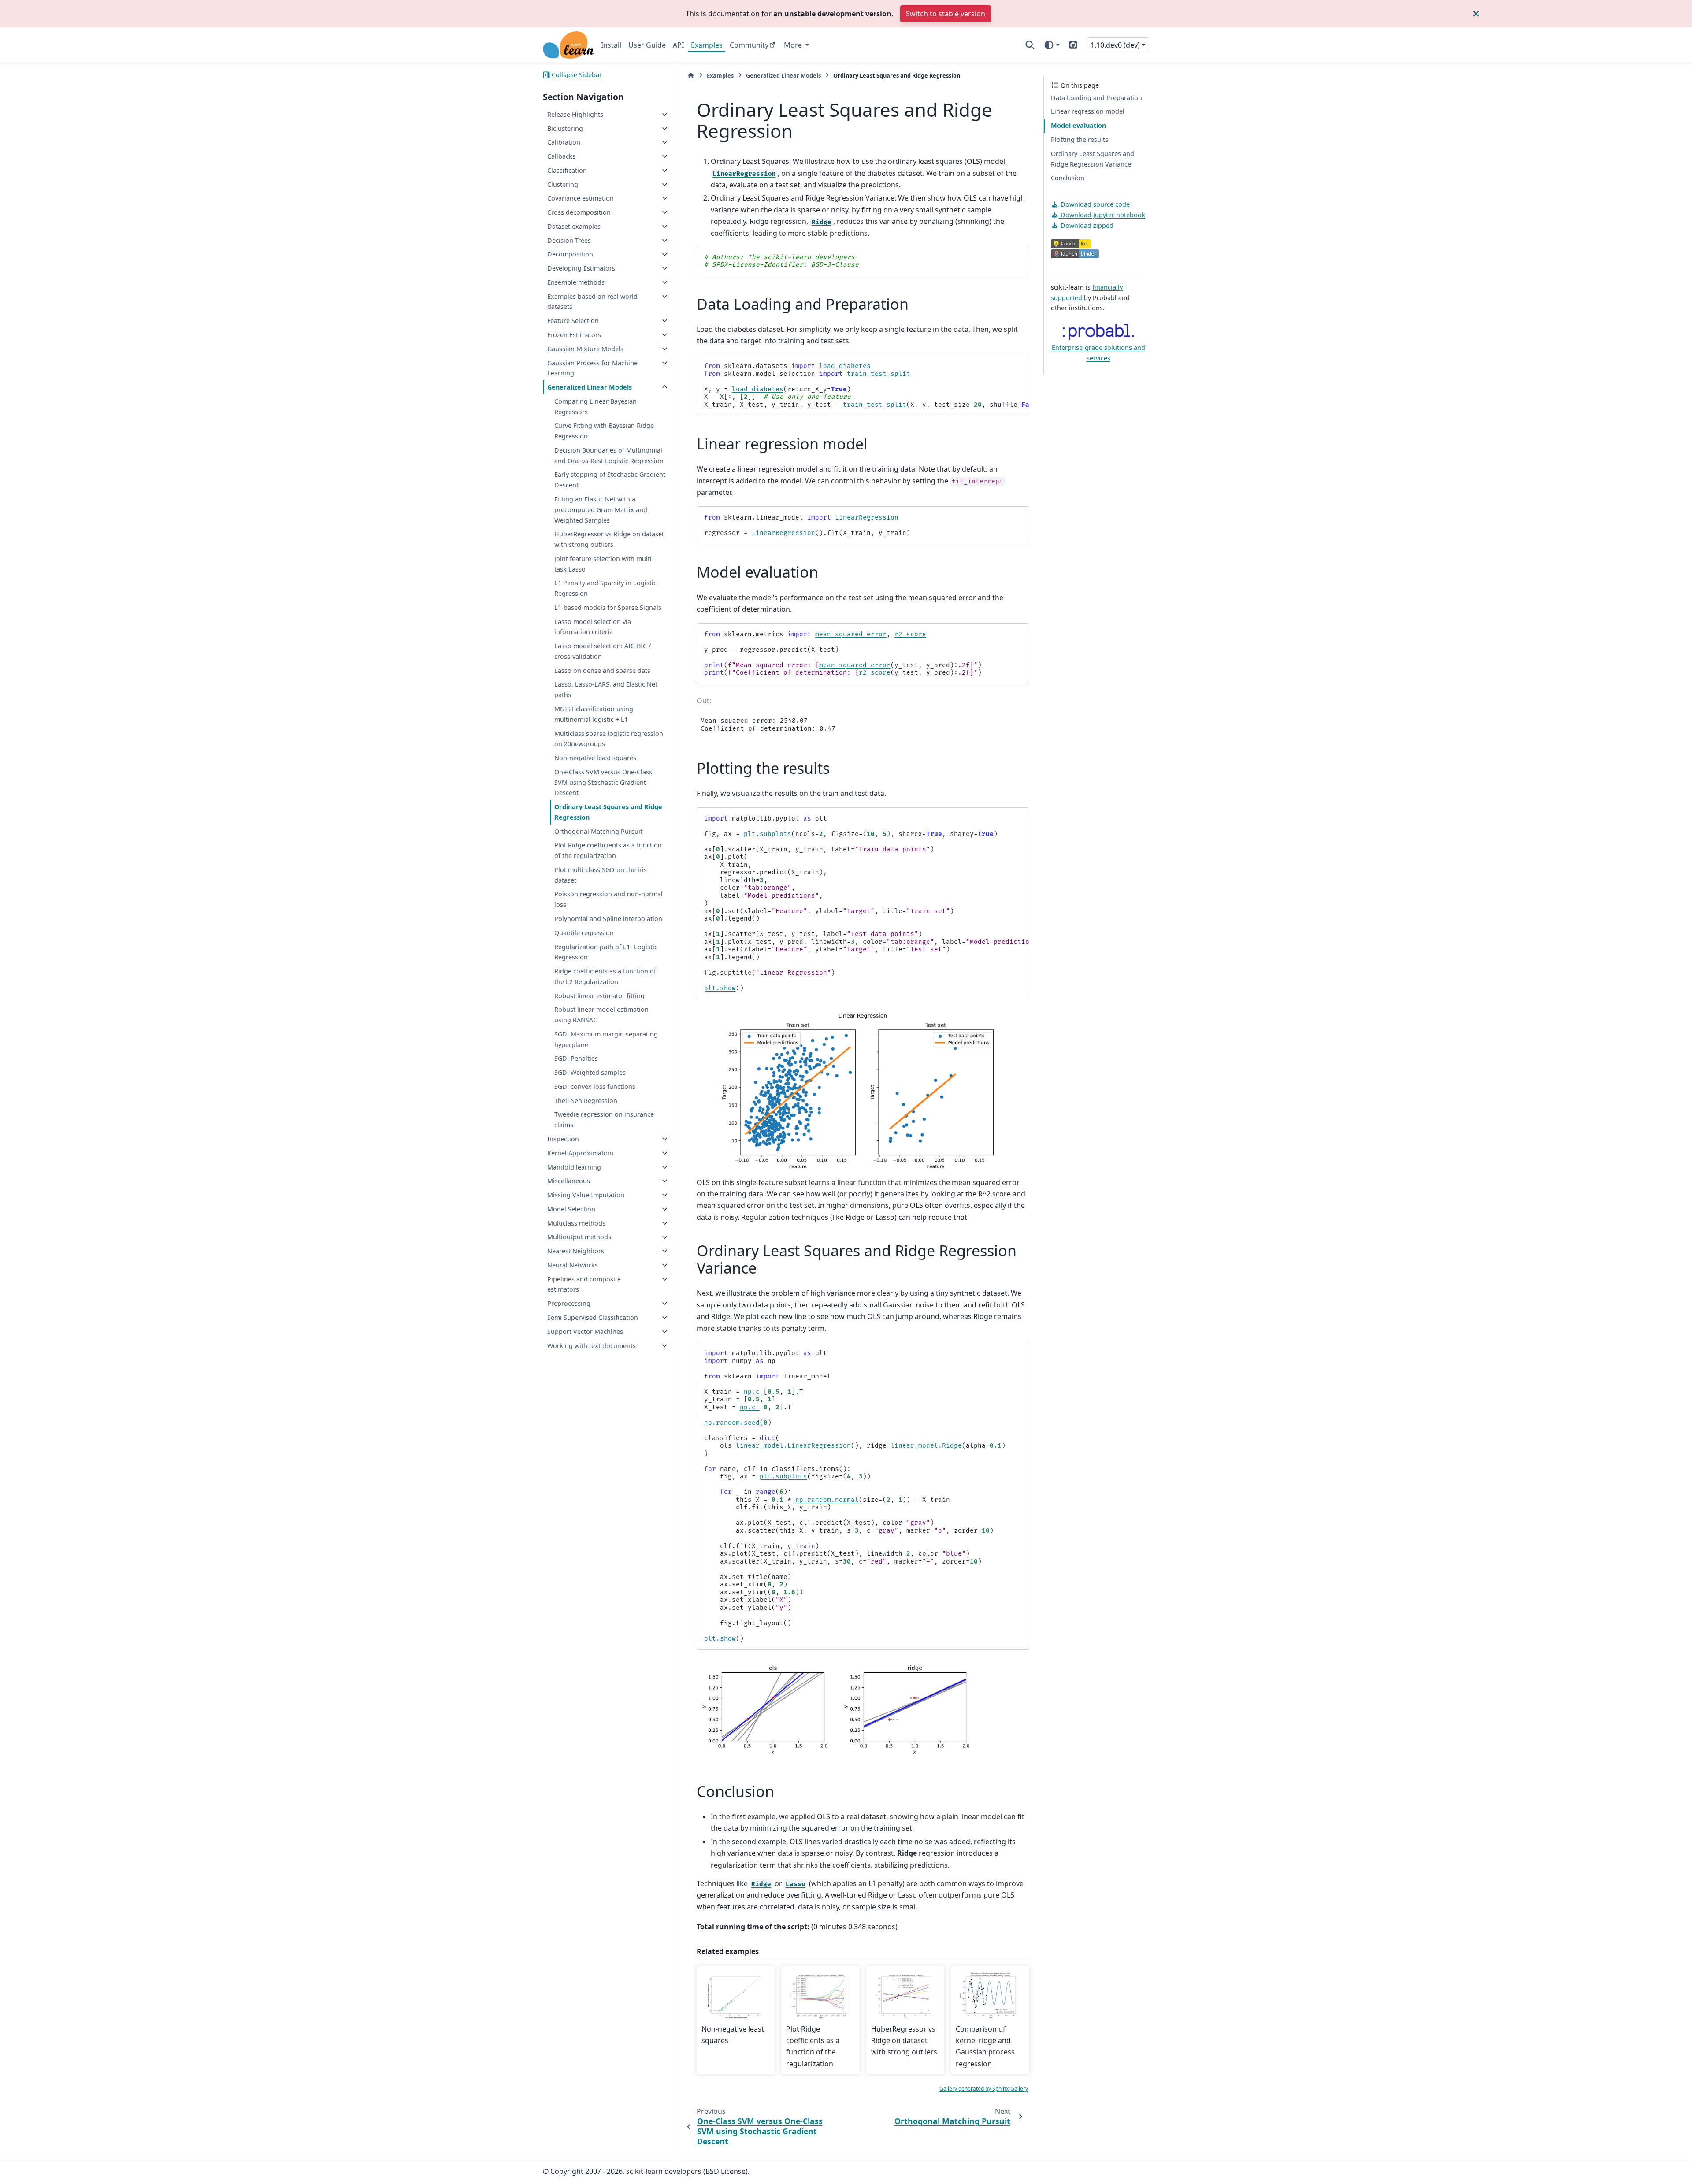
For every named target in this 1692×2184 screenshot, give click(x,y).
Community (749, 45)
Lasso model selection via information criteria (593, 627)
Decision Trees (569, 240)
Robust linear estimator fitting (599, 996)
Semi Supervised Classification (593, 1317)
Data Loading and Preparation (1096, 98)
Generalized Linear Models (590, 387)
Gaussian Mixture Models (585, 349)
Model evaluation (1078, 125)
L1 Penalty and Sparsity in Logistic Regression (605, 588)
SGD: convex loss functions (595, 1086)
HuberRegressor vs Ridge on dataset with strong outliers (609, 539)
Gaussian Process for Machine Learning (592, 368)
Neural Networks (573, 1265)
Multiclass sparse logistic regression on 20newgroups (609, 739)
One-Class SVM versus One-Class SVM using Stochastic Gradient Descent (603, 782)
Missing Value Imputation (586, 1195)
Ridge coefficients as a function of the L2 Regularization (605, 976)
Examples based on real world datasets (592, 302)
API (678, 45)
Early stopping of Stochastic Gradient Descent (610, 480)
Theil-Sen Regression (586, 1101)
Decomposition (570, 254)
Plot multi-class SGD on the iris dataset (601, 875)
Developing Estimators (581, 268)
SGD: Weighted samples (590, 1072)
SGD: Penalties (576, 1059)
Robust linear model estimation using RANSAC (601, 1015)
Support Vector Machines (585, 1332)
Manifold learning (574, 1167)
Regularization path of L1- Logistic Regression (606, 952)
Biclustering (565, 128)
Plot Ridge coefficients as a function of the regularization (608, 851)
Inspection (563, 1139)
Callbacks (561, 156)
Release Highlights (575, 114)
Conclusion (1068, 178)
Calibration (564, 142)
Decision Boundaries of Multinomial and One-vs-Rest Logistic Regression (609, 455)
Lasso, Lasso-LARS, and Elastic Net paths (606, 690)
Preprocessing (569, 1303)
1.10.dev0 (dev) (1115, 45)
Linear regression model (1088, 112)
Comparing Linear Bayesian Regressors (596, 407)
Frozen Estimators (574, 335)
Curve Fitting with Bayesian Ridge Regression (604, 431)
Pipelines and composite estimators (584, 1284)
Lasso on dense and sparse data (603, 670)
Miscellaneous (569, 1181)
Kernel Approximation (580, 1153)
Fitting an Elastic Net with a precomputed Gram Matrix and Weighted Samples (601, 510)
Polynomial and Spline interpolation (608, 919)
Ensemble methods (576, 282)
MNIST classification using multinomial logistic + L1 (594, 714)
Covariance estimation (581, 198)
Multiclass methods (576, 1223)
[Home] (691, 76)
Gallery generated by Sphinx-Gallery (984, 2089)
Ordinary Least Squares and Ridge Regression (608, 812)
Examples (707, 45)
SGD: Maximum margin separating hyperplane (606, 1039)
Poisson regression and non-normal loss (609, 900)
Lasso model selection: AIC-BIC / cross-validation (603, 651)
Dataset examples (574, 226)
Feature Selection (573, 321)
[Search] (1030, 45)
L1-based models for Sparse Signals (608, 607)
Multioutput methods (579, 1237)
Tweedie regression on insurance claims (604, 1120)
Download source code (1094, 204)
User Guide (647, 45)
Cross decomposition (579, 212)
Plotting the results (1080, 139)
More (794, 45)
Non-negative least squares (595, 758)
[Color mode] (1052, 45)
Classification (567, 170)
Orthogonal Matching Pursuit (598, 831)
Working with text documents (592, 1346)
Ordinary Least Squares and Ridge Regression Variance (1093, 159)
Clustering (563, 184)
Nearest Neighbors (576, 1251)
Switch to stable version (946, 14)
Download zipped (1086, 225)
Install (611, 45)
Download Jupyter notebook (1102, 215)
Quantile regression (584, 933)
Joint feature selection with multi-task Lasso (604, 564)
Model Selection (571, 1209)
